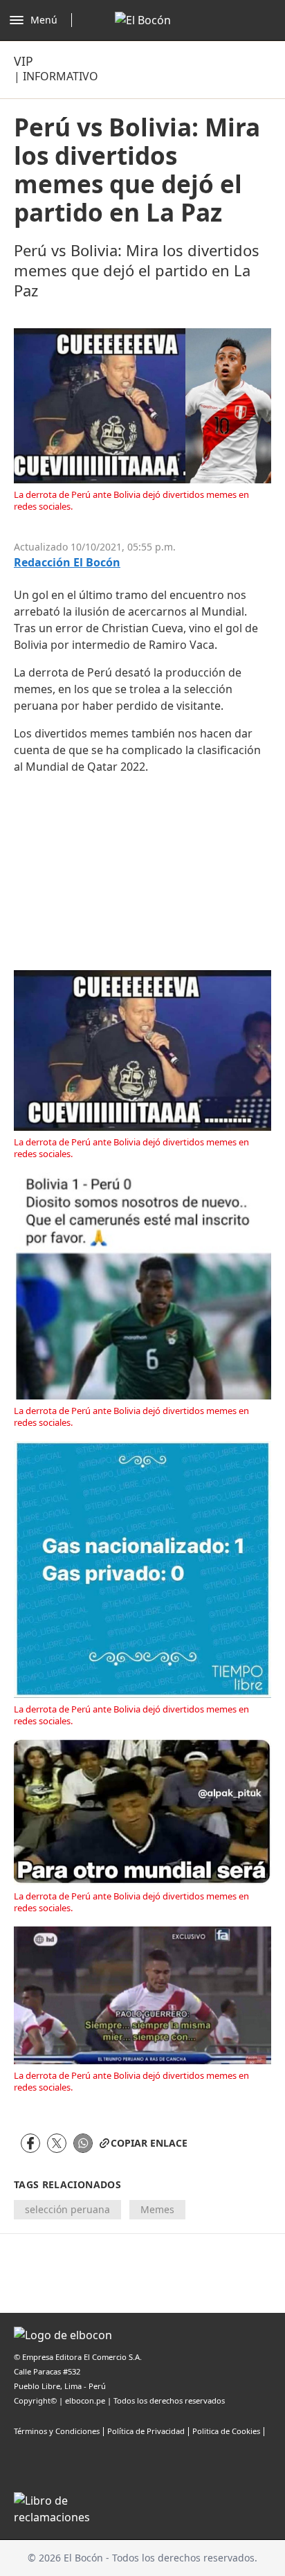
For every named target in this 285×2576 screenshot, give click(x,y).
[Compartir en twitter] (57, 2143)
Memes (157, 2209)
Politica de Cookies (226, 2431)
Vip (24, 61)
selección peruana (67, 2209)
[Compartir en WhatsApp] (83, 2143)
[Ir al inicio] (143, 20)
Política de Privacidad (146, 2431)
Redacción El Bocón (67, 563)
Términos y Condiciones (57, 2431)
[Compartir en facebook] (30, 2143)
